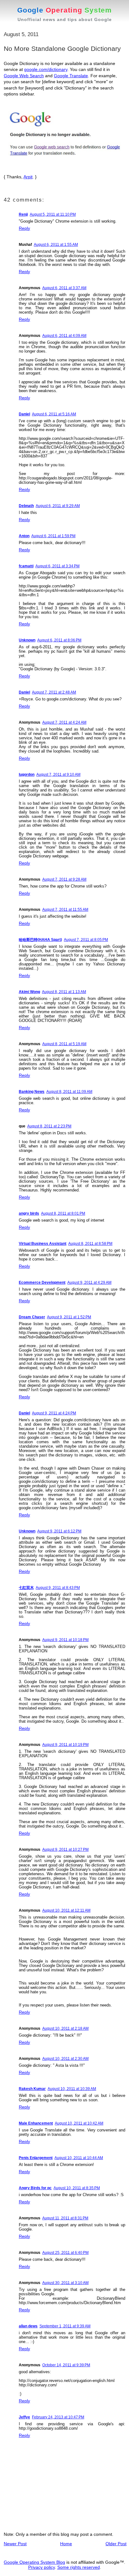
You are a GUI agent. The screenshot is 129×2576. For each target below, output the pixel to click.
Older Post (116, 2544)
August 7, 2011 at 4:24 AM (64, 722)
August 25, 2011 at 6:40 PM (65, 2253)
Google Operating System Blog (34, 2562)
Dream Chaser (32, 1317)
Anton (24, 536)
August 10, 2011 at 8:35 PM (77, 2188)
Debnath (26, 506)
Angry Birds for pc (35, 2188)
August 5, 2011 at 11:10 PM (53, 214)
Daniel (24, 414)
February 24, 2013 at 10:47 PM (58, 2417)
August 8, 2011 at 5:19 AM (64, 1044)
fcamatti (26, 566)
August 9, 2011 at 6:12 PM (59, 1531)
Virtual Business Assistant (43, 1244)
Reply (24, 228)
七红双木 (26, 1588)
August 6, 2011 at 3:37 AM (64, 288)
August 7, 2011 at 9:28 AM (64, 879)
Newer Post (15, 2544)
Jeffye (24, 2417)
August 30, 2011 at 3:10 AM (65, 2283)
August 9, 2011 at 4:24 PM (54, 1413)
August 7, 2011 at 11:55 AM (65, 910)
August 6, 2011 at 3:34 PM (57, 566)
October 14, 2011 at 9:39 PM (66, 2365)
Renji (23, 214)
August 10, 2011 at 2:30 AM (65, 2059)
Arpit (28, 177)
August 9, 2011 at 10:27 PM (65, 1850)
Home (66, 2544)
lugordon (27, 775)
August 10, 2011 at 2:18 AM (65, 2028)
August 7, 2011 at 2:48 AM (54, 692)
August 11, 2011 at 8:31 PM (65, 2218)
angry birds (29, 1213)
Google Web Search (24, 76)
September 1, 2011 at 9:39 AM (65, 2326)
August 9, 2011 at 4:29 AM (89, 1283)
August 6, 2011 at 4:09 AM (64, 336)
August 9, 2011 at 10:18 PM (65, 1640)
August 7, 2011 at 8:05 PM (86, 940)
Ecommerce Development (42, 1283)
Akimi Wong (29, 992)
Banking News (32, 1092)
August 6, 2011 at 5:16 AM (54, 414)
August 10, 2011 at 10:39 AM (72, 2089)
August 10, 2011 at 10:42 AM (79, 2123)
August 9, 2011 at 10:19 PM (65, 1745)
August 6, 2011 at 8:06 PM (59, 640)
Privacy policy (41, 2567)
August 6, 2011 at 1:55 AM (56, 245)
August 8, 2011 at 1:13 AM (64, 992)
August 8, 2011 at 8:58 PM (90, 1244)
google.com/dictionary (46, 69)
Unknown (27, 640)
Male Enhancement (36, 2123)
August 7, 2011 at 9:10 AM (58, 775)
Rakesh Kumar (32, 2089)
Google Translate (71, 76)
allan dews (28, 2326)
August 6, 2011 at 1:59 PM (53, 536)
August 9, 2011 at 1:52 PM (69, 1317)
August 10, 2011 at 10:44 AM (79, 2158)
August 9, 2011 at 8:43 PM (58, 1588)
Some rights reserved (79, 2567)
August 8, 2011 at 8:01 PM (63, 1213)
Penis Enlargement (36, 2158)
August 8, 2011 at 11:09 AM (69, 1092)
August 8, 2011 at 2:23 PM (49, 1126)
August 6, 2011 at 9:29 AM (58, 506)
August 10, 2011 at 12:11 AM (66, 1910)
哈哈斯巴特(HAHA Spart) (40, 940)
